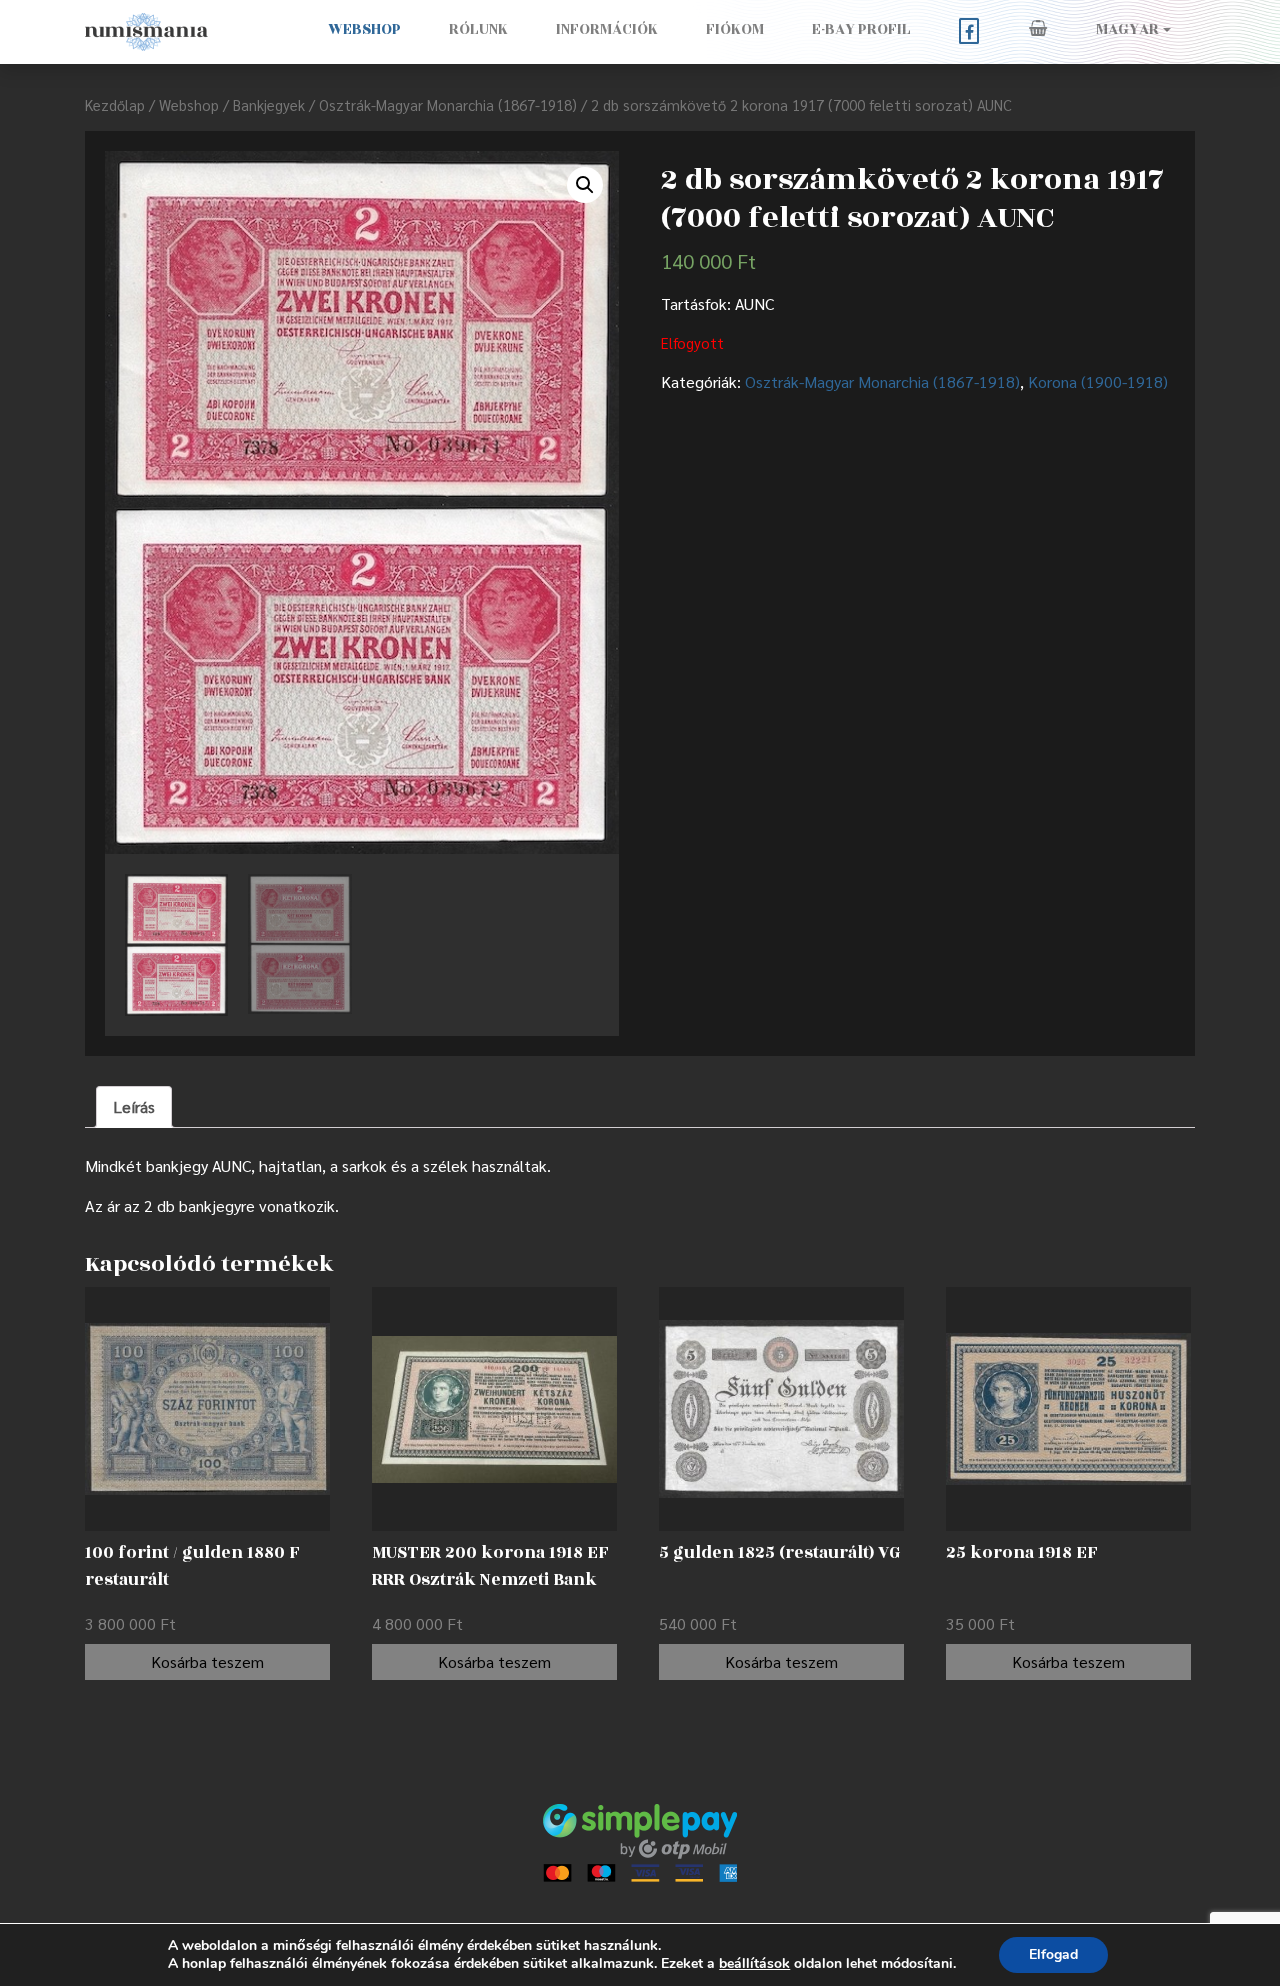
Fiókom (735, 29)
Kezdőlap (115, 104)
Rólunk (478, 29)
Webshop (364, 29)
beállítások (754, 1964)
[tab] (134, 1107)
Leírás (134, 1106)
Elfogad (1053, 1954)
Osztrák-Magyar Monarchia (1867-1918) (448, 104)
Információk (607, 29)
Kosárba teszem (207, 1661)
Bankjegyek (269, 104)
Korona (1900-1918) (1098, 381)
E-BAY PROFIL (861, 29)
